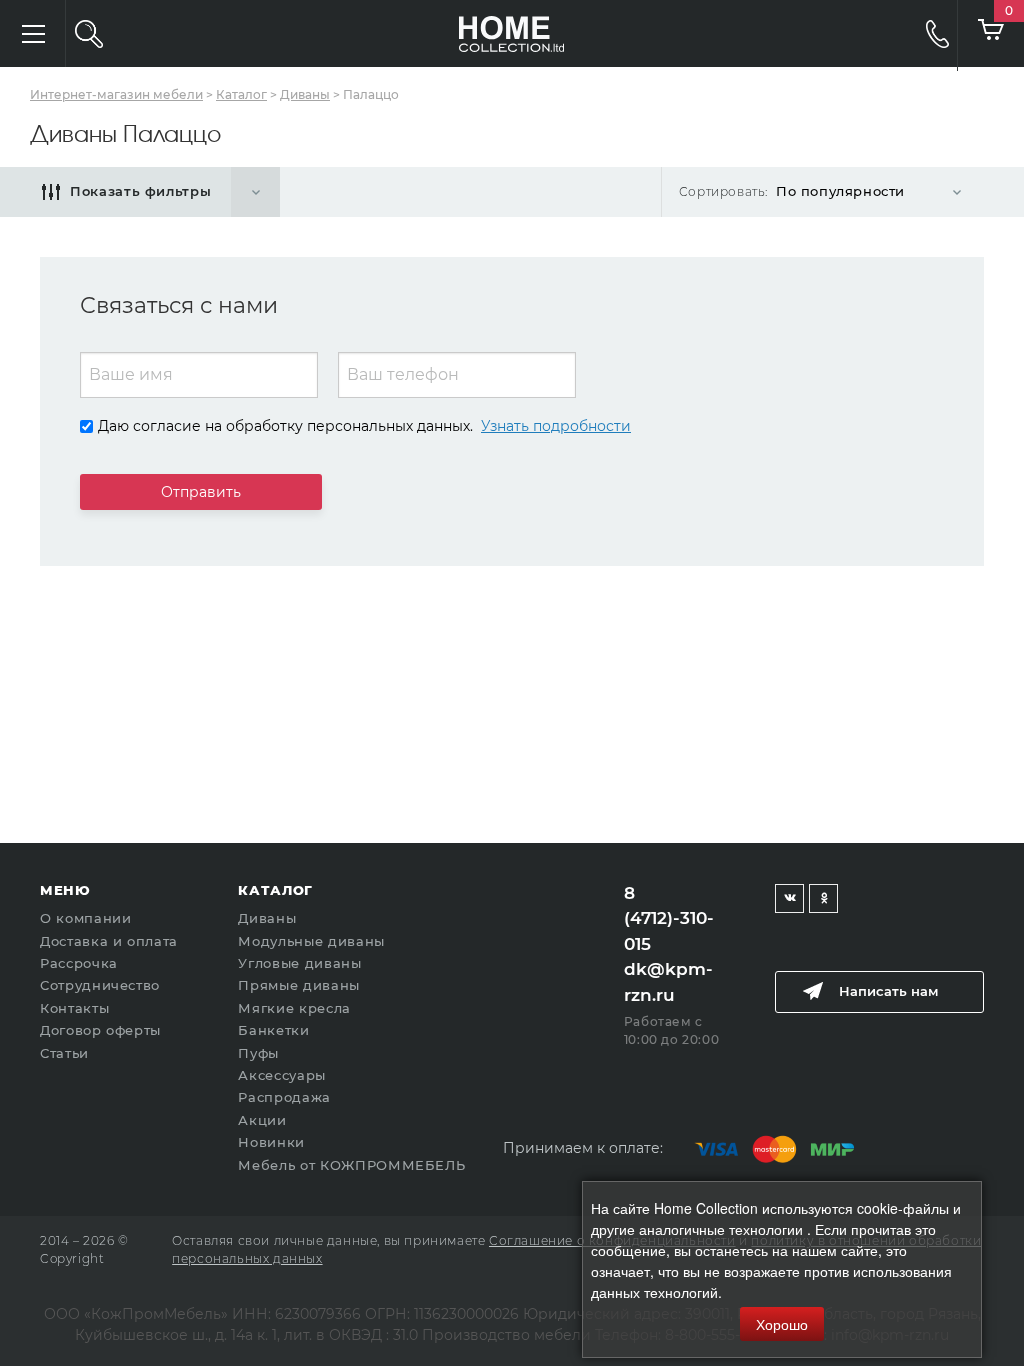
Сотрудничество (100, 985)
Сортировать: (723, 191)
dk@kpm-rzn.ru (668, 982)
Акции (262, 1120)
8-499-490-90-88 (923, 33)
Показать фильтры (140, 191)
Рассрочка (79, 963)
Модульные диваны (311, 941)
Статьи (64, 1053)
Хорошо (782, 1324)
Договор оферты (100, 1030)
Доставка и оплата (109, 941)
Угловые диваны (299, 963)
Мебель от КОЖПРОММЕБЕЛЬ (351, 1165)
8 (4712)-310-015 (669, 918)
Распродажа (284, 1097)
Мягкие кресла (294, 1008)
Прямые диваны (298, 985)
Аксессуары (282, 1075)
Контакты (74, 1008)
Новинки (271, 1142)
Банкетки (273, 1030)
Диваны (267, 918)
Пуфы (258, 1053)
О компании (86, 918)
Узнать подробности (556, 426)
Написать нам (888, 991)
